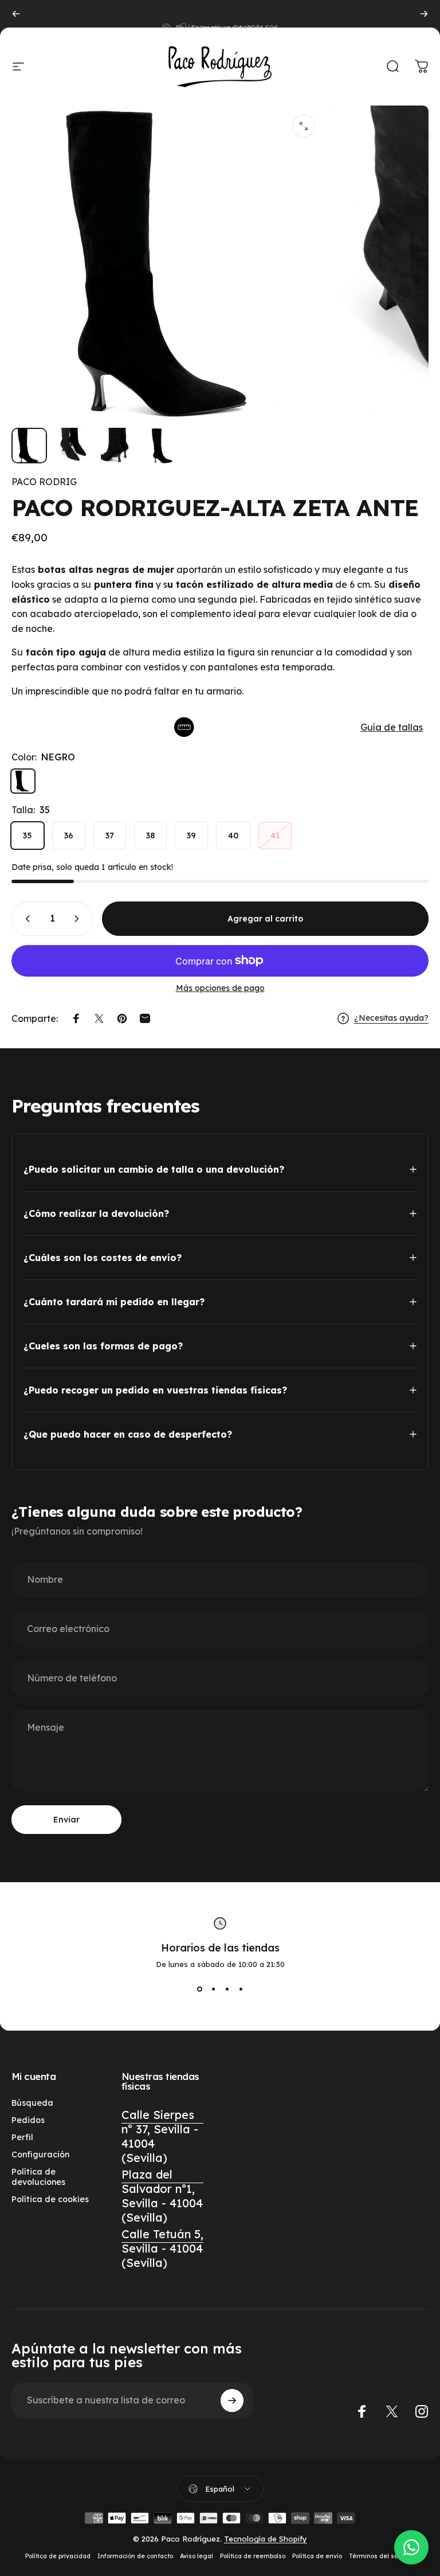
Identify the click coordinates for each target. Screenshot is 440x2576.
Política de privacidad (58, 2556)
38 (150, 836)
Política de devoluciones (38, 2177)
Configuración (40, 2155)
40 (233, 836)
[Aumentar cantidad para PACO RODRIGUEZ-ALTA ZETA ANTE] (79, 919)
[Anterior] (16, 14)
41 (275, 836)
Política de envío (317, 2556)
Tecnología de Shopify (266, 2539)
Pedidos (28, 2120)
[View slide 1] (199, 1989)
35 (27, 836)
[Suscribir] (232, 2401)
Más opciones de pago (220, 988)
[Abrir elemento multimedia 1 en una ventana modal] (304, 126)
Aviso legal (197, 2556)
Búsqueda (32, 2103)
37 (110, 836)
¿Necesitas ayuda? (391, 1018)
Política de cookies (50, 2199)
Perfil (22, 2137)
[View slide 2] (213, 1989)
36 (69, 836)
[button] (220, 727)
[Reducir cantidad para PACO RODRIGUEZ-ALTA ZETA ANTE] (25, 919)
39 (191, 836)
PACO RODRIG (44, 482)
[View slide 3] (227, 1989)
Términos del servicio (382, 2556)
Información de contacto (135, 2556)
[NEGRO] (23, 781)
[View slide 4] (241, 1989)
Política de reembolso (253, 2556)
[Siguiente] (424, 14)
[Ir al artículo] (29, 446)
